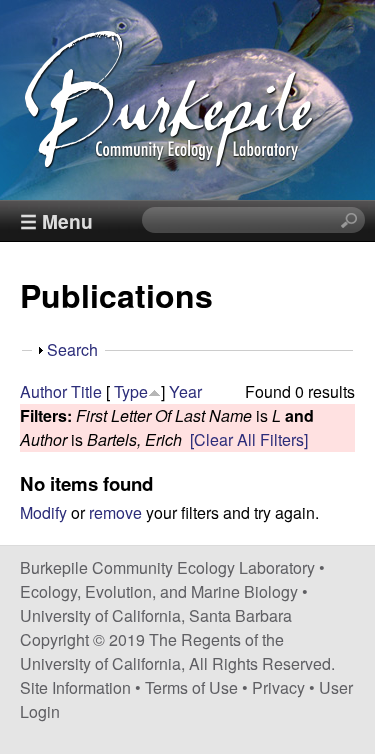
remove (115, 512)
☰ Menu (56, 221)
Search (72, 349)
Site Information (75, 687)
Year (185, 391)
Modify (43, 512)
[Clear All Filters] (249, 439)
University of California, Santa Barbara (156, 615)
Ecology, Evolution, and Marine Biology (159, 591)
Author (43, 391)
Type (131, 391)
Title (86, 391)
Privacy (278, 687)
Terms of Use (191, 687)
